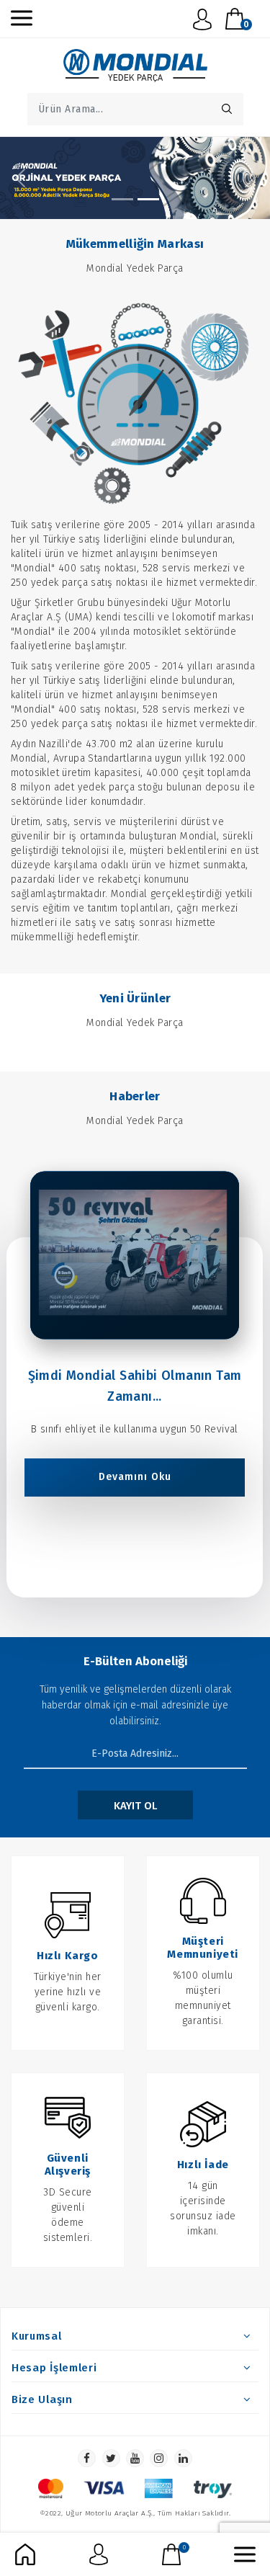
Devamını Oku (135, 1478)
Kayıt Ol (135, 1806)
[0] (171, 2554)
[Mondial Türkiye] (122, 199)
